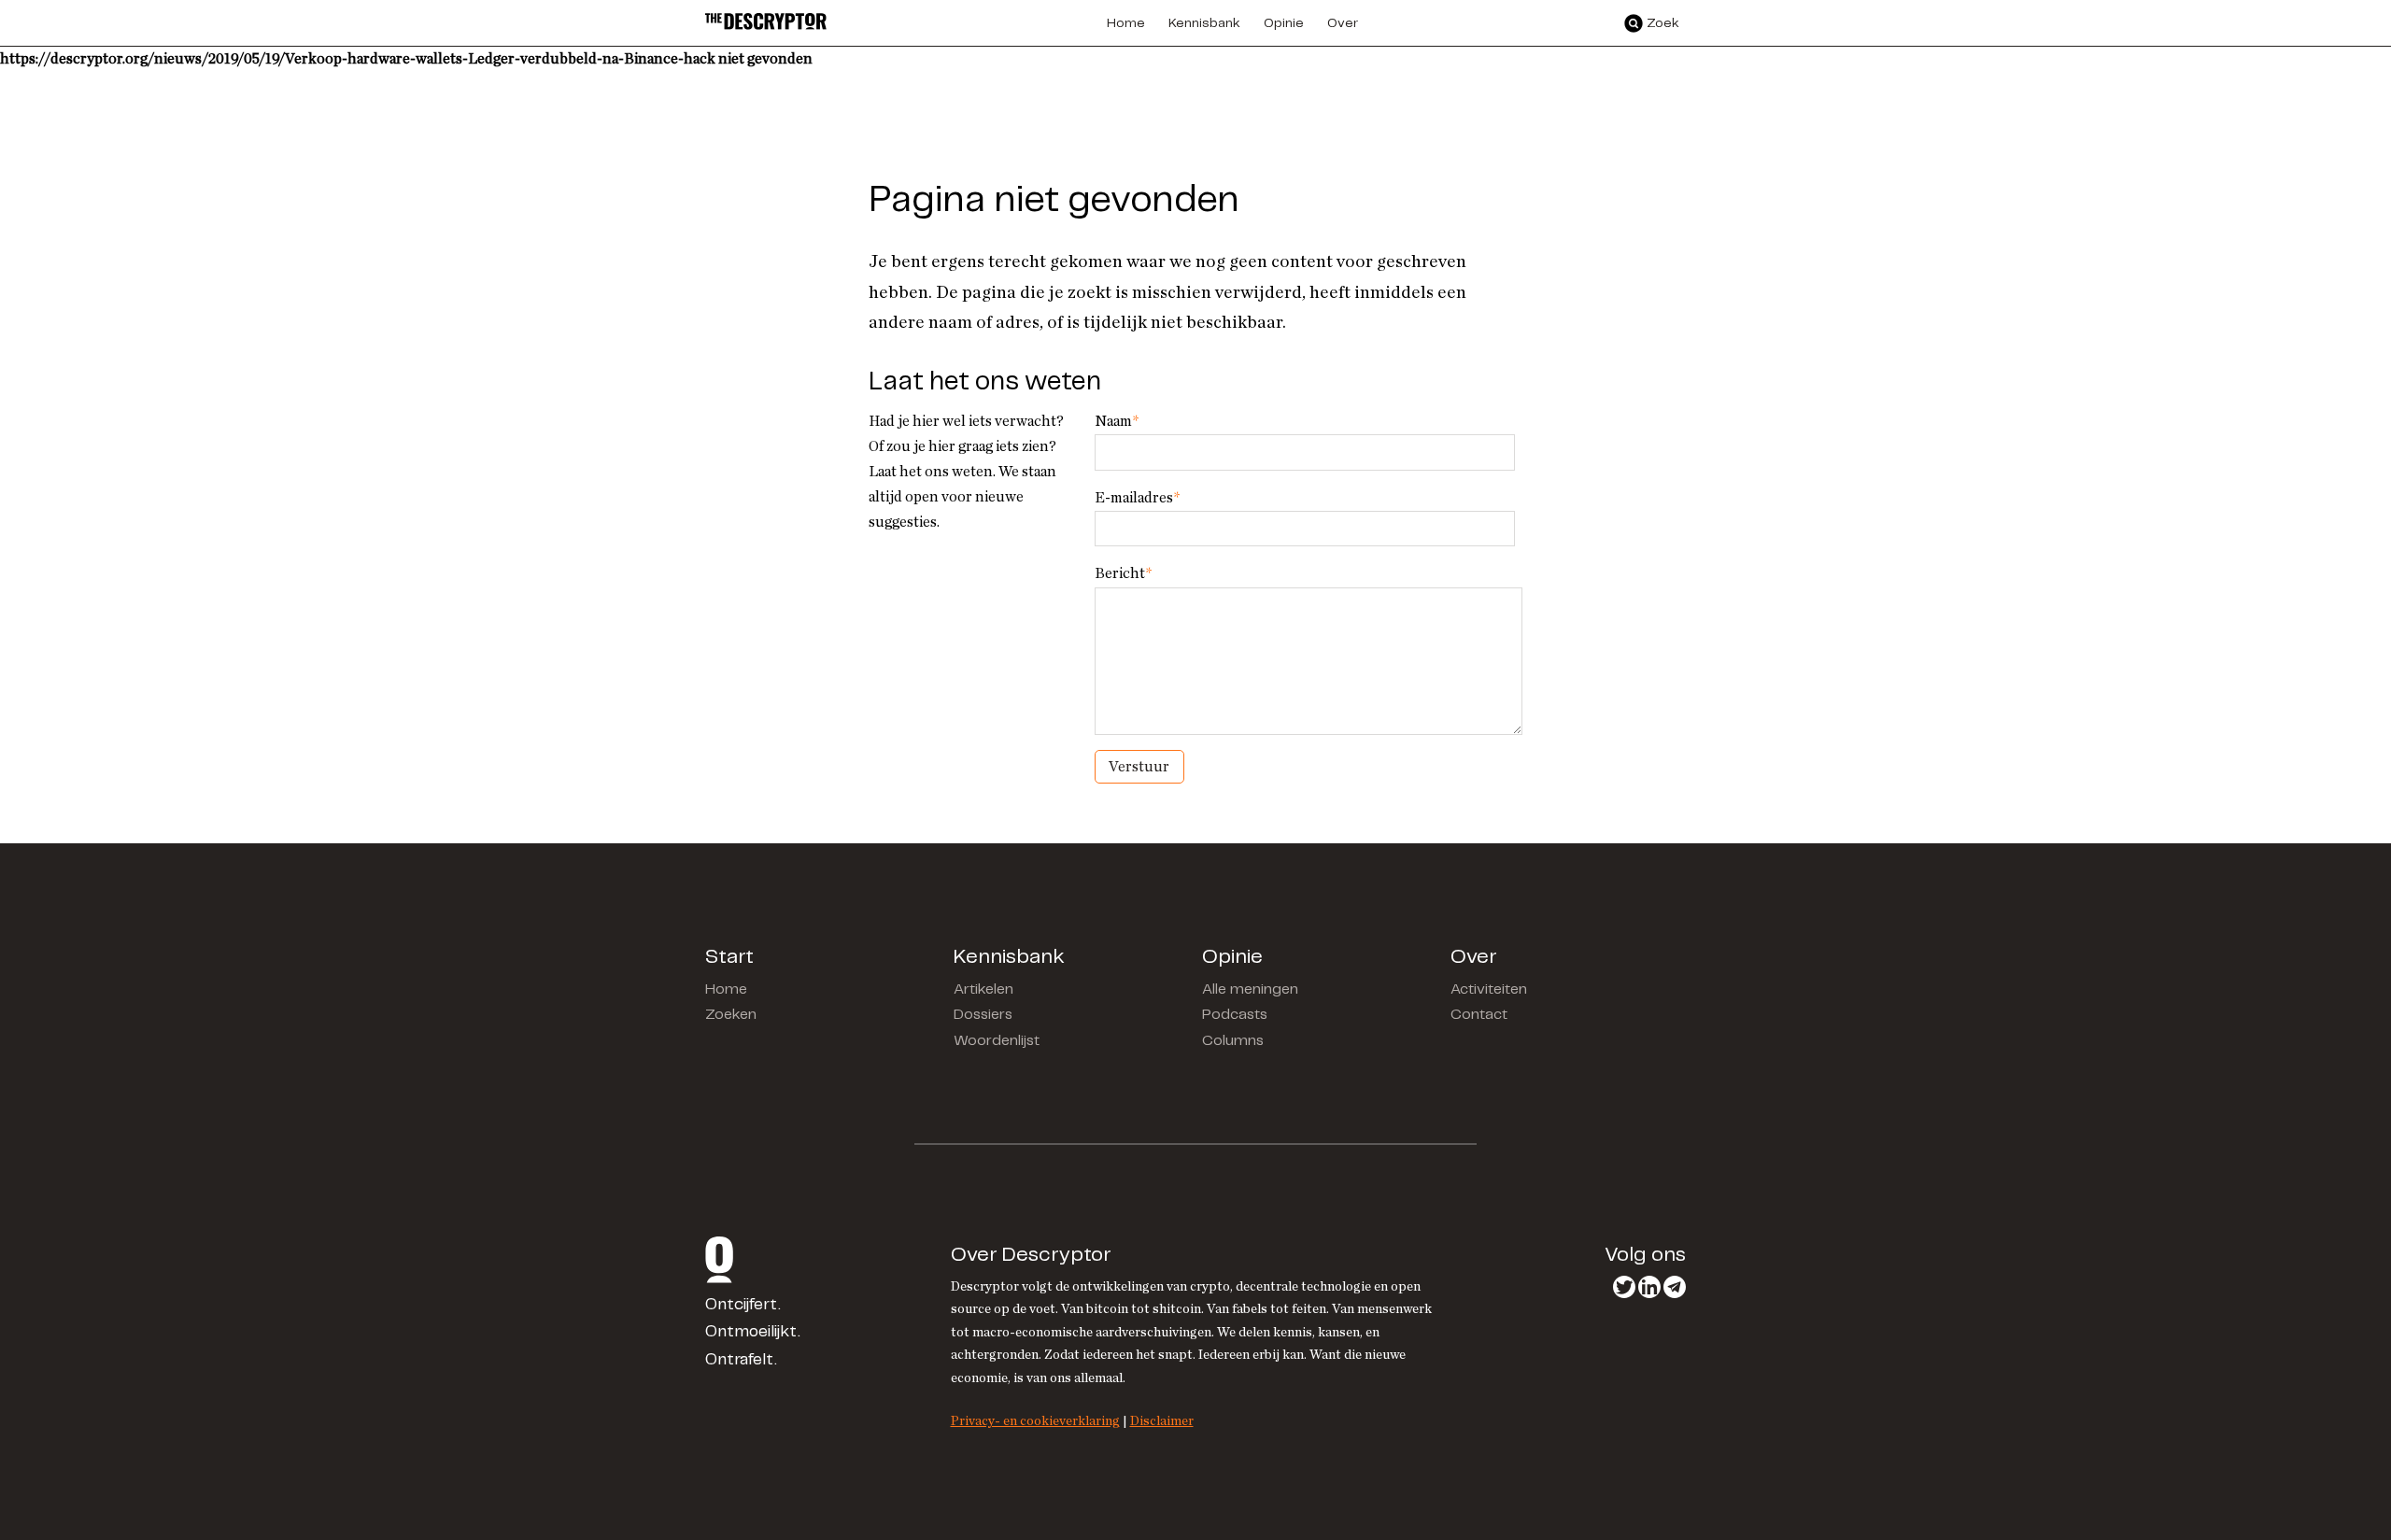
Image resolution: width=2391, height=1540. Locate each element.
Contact (1479, 1015)
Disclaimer (1162, 1421)
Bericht (1123, 573)
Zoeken (731, 1015)
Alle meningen (1250, 989)
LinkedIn (1649, 1287)
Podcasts (1235, 1015)
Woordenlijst (997, 1041)
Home (726, 989)
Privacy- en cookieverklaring (1035, 1421)
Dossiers (983, 1015)
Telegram (1675, 1287)
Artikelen (983, 989)
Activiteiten (1489, 989)
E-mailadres (1137, 498)
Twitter (1624, 1287)
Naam (1117, 421)
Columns (1233, 1041)
